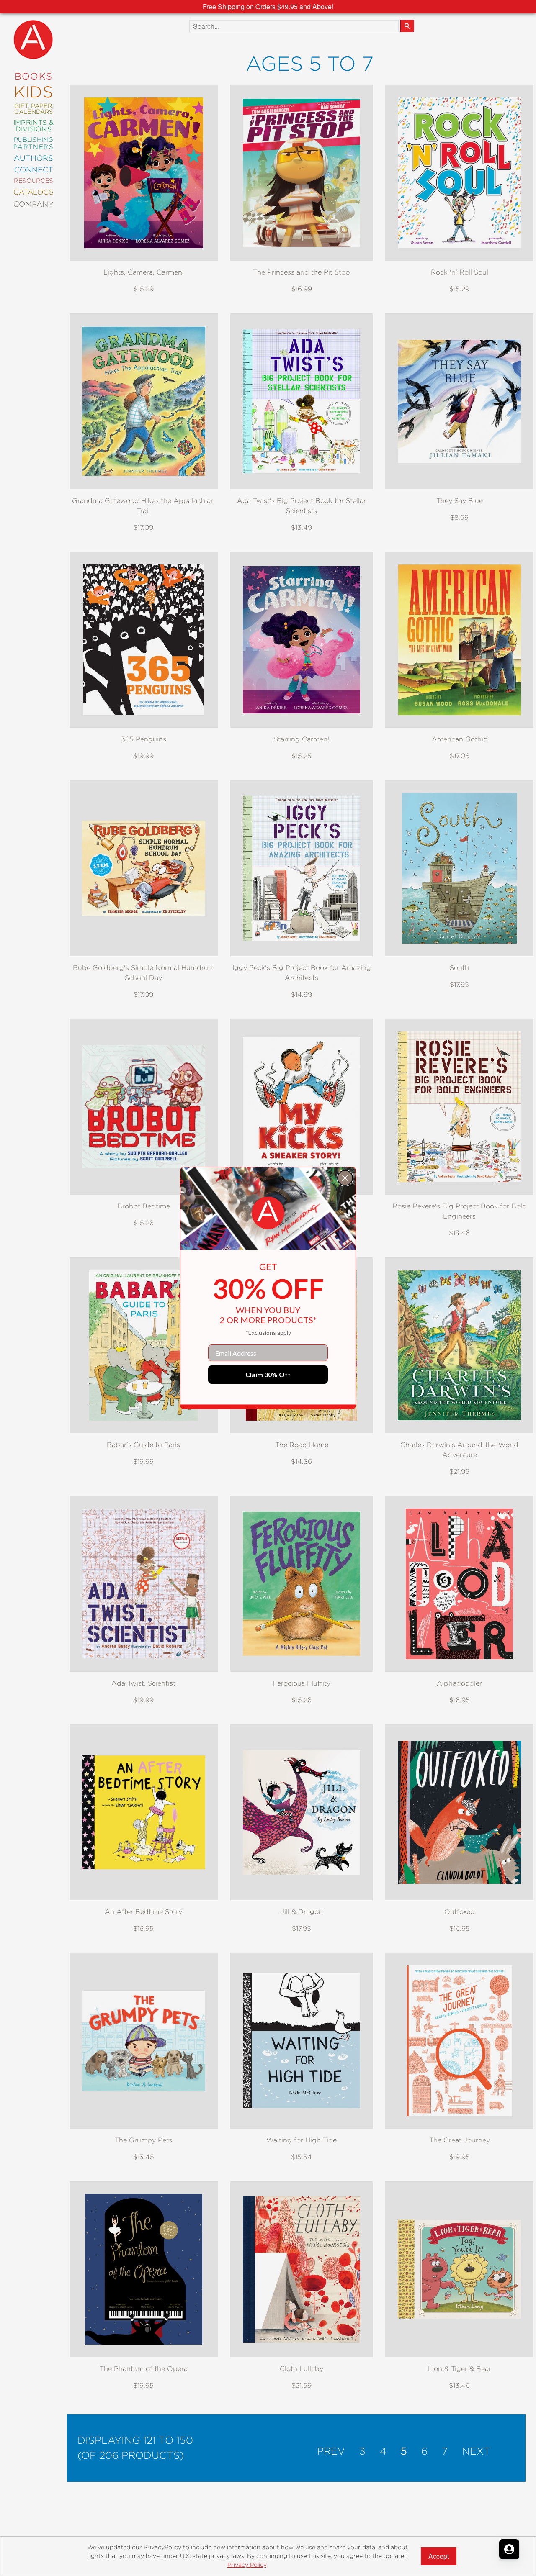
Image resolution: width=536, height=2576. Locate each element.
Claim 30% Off (268, 1374)
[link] (268, 1213)
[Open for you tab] (509, 2549)
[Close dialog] (345, 1178)
